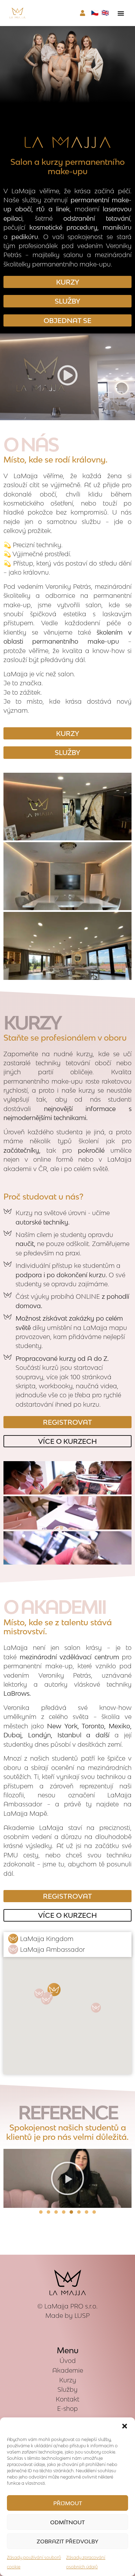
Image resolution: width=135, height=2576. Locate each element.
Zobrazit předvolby (67, 2541)
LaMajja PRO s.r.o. (71, 2306)
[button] (125, 2426)
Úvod (68, 2361)
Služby (67, 2389)
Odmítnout (67, 2522)
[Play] (67, 2178)
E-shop (67, 2409)
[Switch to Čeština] (95, 12)
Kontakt (67, 2399)
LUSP (82, 2316)
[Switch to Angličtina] (105, 12)
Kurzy (68, 2380)
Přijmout (68, 2503)
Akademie (68, 2370)
